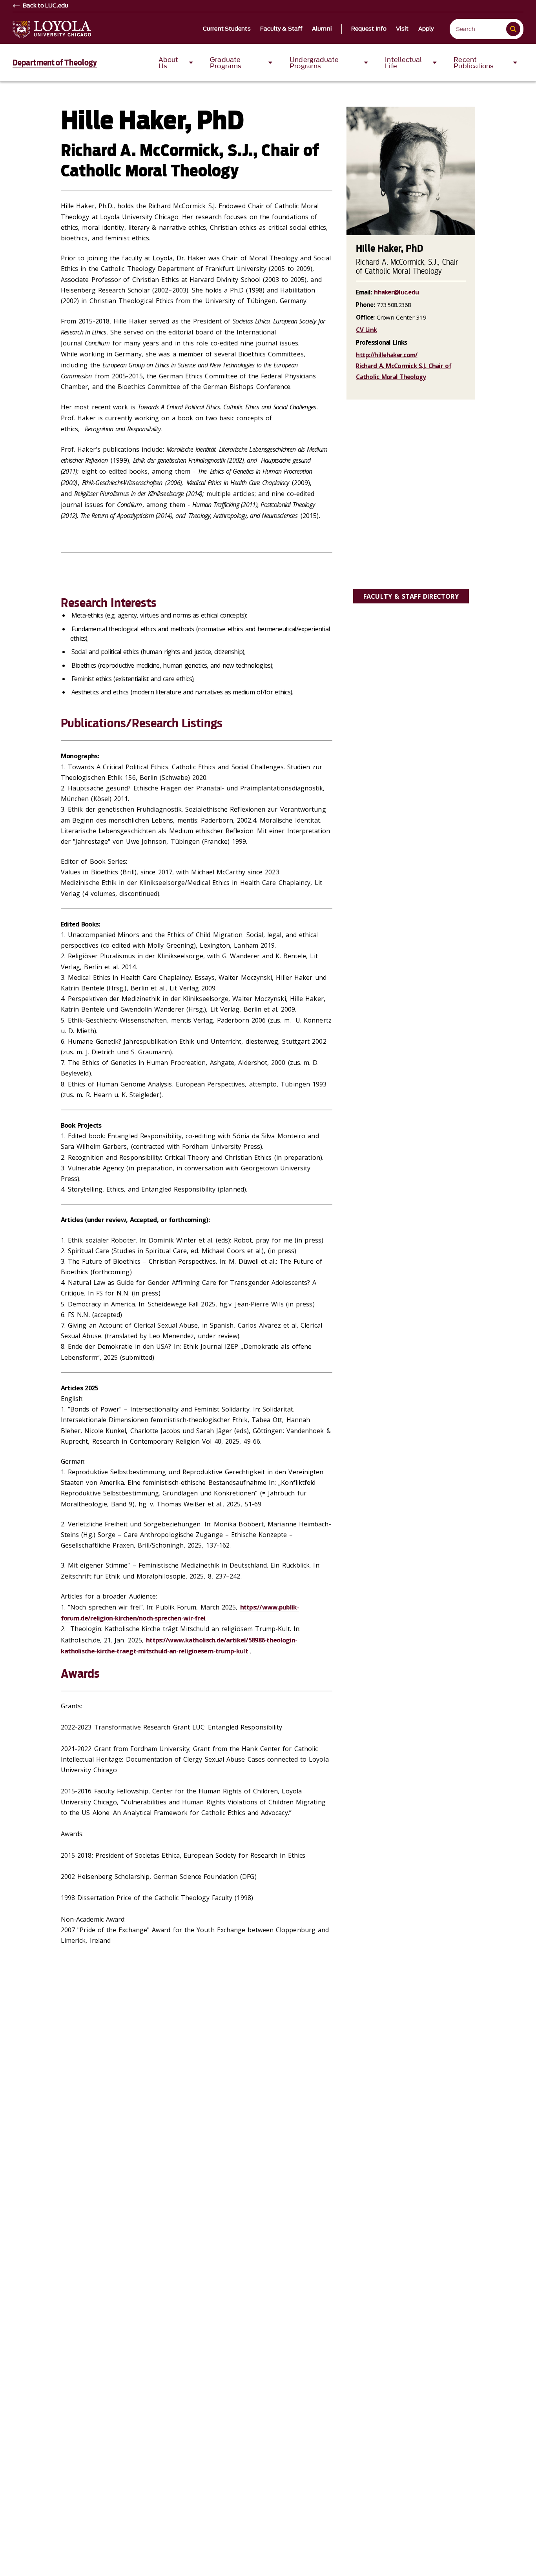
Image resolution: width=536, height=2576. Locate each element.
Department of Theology (55, 63)
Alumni (322, 29)
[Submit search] (513, 29)
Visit (402, 29)
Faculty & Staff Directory (411, 596)
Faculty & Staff (282, 29)
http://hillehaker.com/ (387, 355)
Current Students (227, 29)
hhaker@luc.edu (396, 292)
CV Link (366, 330)
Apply (426, 29)
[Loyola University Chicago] (52, 29)
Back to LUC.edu (46, 6)
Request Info (369, 29)
